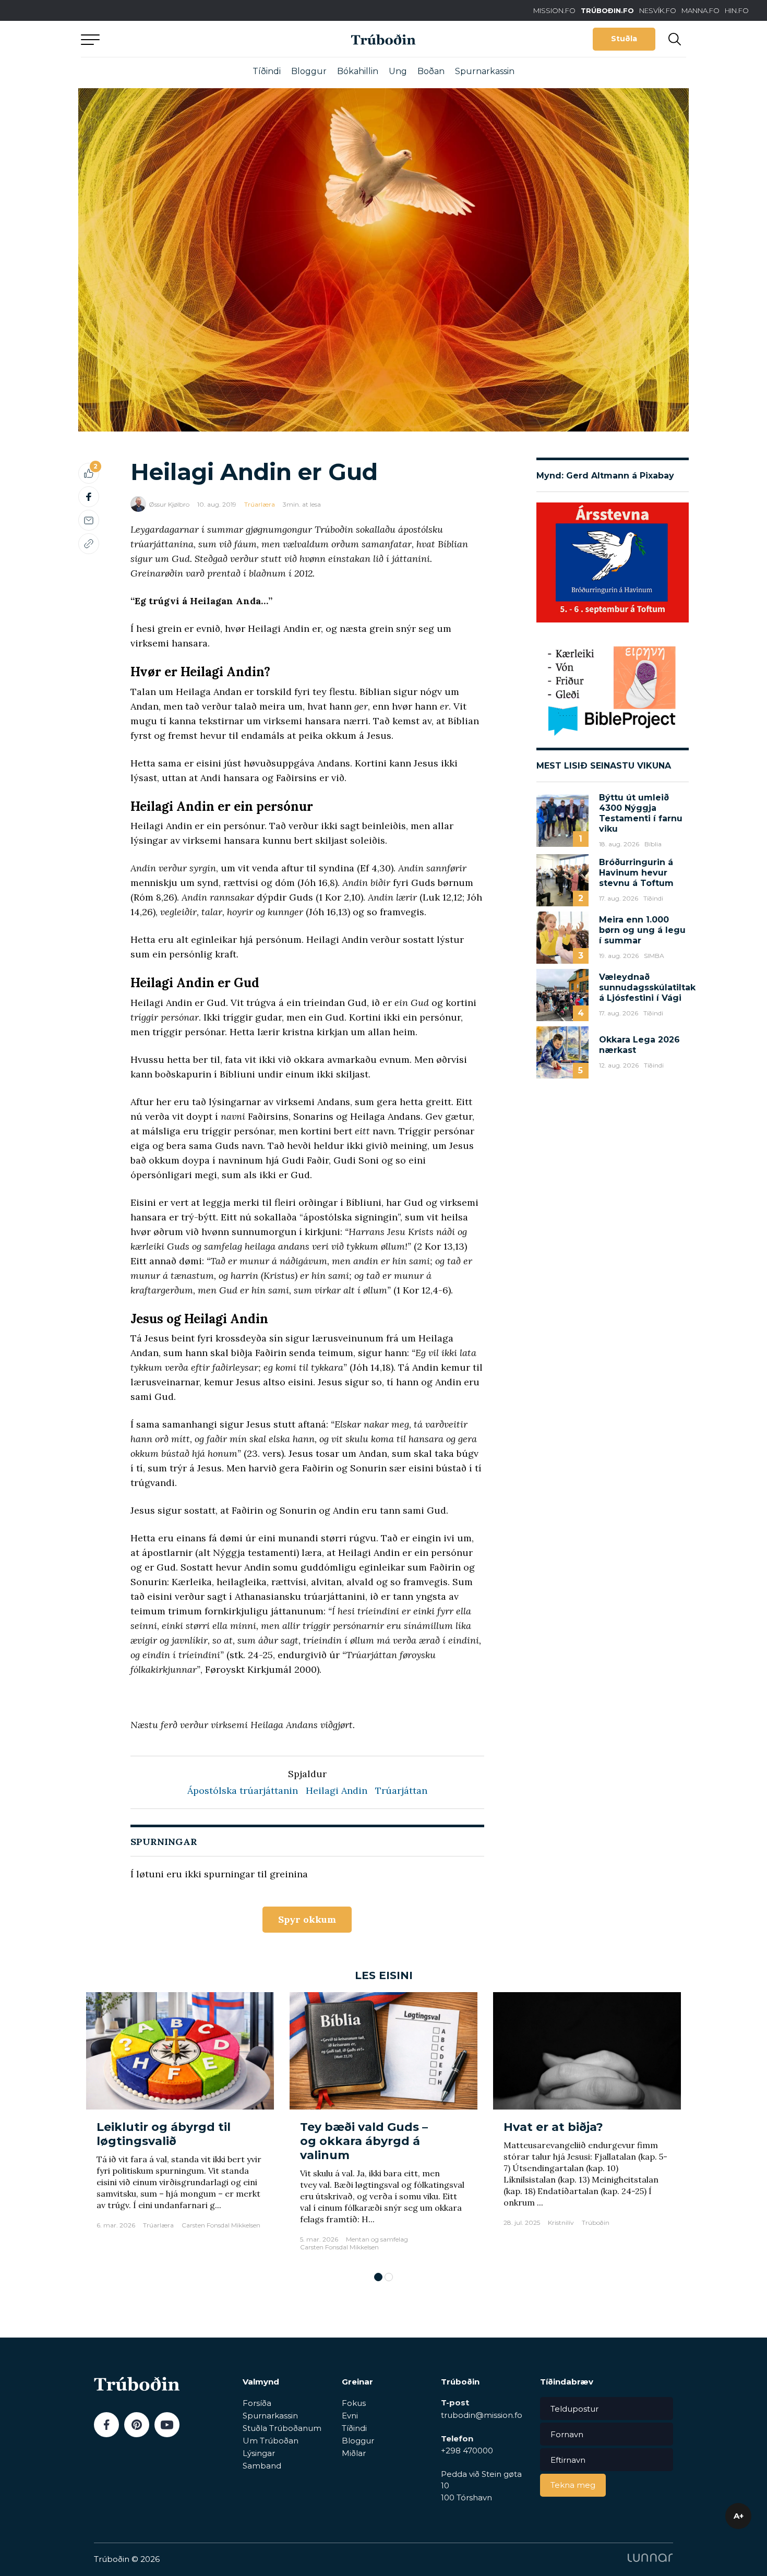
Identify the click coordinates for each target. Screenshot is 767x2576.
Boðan (431, 71)
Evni (350, 2416)
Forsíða (257, 2403)
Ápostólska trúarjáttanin (243, 1790)
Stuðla (624, 39)
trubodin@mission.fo (482, 2415)
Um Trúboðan (271, 2441)
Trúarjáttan (401, 1790)
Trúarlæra (260, 504)
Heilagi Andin (337, 1790)
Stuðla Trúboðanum (282, 2428)
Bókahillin (358, 71)
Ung (398, 71)
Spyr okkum (307, 1919)
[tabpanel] (180, 2127)
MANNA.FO (700, 10)
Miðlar (354, 2453)
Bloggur (309, 71)
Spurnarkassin (485, 71)
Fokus (354, 2403)
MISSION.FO (554, 10)
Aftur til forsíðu (177, 39)
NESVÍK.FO (658, 10)
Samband (262, 2466)
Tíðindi (267, 71)
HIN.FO (737, 10)
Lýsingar (259, 2453)
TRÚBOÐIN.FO (607, 10)
